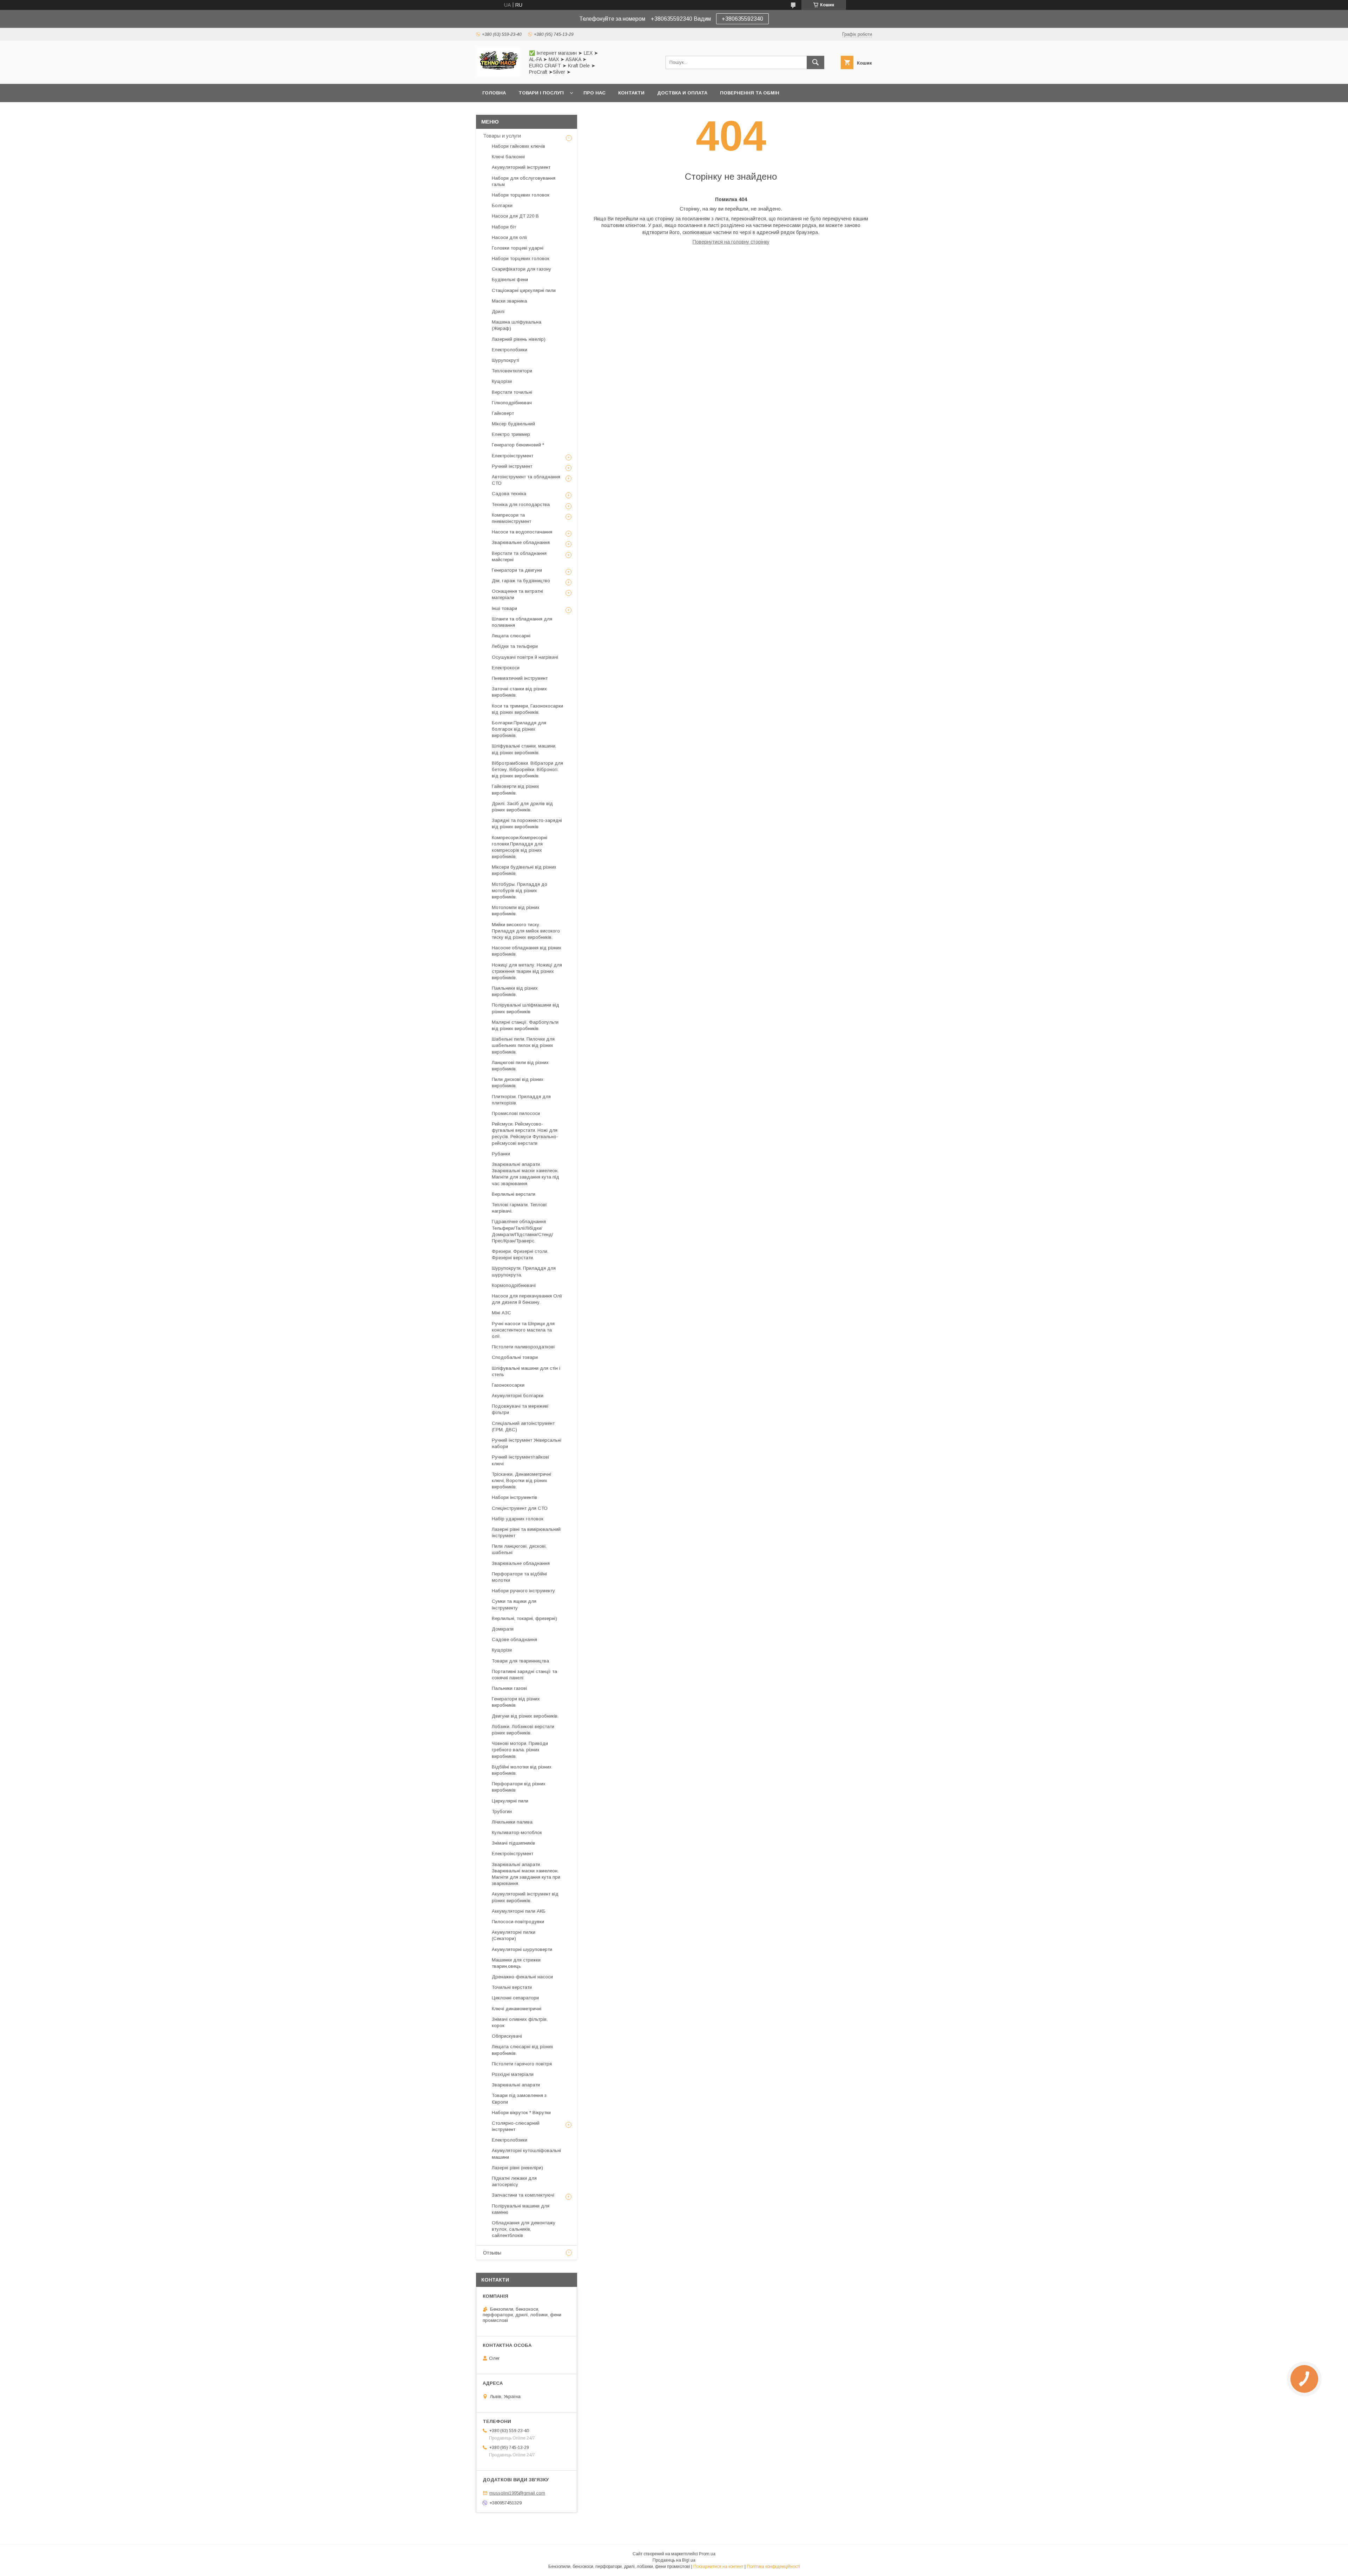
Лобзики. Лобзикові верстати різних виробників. (523, 1730)
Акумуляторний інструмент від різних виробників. (525, 1897)
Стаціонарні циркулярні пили (524, 290)
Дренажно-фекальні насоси (522, 1977)
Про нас (594, 93)
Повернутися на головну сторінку (731, 242)
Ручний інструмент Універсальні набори (527, 1443)
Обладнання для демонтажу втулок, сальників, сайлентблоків (524, 2229)
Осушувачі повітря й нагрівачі (525, 657)
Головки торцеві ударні (518, 248)
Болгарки (502, 205)
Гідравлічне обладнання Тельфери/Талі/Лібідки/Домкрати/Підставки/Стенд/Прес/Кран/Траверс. (523, 1231)
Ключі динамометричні (517, 2009)
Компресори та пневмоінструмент (511, 518)
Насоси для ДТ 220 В (515, 216)
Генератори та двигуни (517, 570)
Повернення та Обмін (750, 93)
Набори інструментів (514, 1497)
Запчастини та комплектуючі (523, 2195)
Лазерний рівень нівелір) (519, 339)
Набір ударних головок (518, 1519)
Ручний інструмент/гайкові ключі (520, 1460)
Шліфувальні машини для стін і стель (526, 1371)
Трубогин (502, 1811)
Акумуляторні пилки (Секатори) (514, 1935)
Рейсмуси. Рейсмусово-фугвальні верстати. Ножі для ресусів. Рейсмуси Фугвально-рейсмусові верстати (525, 1134)
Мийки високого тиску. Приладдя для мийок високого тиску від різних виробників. (526, 931)
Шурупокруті (505, 360)
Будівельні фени (510, 280)
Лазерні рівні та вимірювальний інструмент (526, 1532)
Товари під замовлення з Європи (519, 2099)
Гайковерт (503, 413)
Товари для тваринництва (520, 1661)
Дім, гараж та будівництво (521, 581)
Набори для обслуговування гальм (524, 181)
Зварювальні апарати (516, 2085)
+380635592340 (742, 19)
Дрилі (498, 311)
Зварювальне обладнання (521, 542)
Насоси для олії (510, 237)
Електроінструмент (513, 456)
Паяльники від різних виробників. (515, 991)
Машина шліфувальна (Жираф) (517, 325)
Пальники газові (509, 1688)
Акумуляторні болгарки (518, 1396)
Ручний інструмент (512, 466)
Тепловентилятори (512, 371)
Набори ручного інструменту (523, 1591)
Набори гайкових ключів (518, 146)
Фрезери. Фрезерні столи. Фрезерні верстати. (520, 1254)
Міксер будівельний (513, 424)
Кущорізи (502, 381)
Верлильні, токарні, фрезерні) (524, 1618)
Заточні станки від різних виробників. (519, 692)
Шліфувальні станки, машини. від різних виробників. (524, 749)
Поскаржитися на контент (718, 2567)
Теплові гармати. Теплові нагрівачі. (519, 1208)
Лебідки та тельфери (515, 646)
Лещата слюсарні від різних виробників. (523, 2050)
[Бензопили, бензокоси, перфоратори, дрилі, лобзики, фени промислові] (498, 75)
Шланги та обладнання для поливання (522, 622)
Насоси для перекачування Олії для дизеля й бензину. (527, 1299)
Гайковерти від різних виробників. (516, 789)
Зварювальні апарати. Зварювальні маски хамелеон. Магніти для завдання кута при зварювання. (526, 1874)
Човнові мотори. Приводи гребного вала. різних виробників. (520, 1750)
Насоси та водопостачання (522, 532)
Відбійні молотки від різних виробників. (522, 1770)
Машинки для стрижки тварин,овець (516, 1963)
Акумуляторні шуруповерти (522, 1949)
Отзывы (492, 2253)
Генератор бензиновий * (518, 445)
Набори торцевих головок (521, 195)
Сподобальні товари (515, 1357)
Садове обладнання (514, 1639)
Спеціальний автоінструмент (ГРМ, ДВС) (523, 1426)
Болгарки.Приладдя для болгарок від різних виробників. (519, 729)
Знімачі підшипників (513, 1843)
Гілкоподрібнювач (512, 403)
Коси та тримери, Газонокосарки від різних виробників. (527, 709)
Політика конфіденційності (773, 2567)
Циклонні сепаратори (515, 1998)
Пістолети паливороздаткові (523, 1347)
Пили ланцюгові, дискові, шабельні (519, 1549)
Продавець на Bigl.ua (674, 2560)
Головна (494, 93)
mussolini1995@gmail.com (517, 2493)
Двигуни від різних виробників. (525, 1716)
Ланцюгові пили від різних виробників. (520, 1066)
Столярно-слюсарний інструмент (516, 2126)
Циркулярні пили (510, 1801)
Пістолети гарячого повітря (522, 2064)
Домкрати (503, 1629)
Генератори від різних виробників (516, 1702)
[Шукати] (815, 62)
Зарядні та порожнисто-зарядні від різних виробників (527, 824)
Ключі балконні (508, 157)
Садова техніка (509, 494)
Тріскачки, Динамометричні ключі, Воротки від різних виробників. (521, 1480)
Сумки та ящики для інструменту (514, 1604)
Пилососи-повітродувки (518, 1922)
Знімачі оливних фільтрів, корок (520, 2022)
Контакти (631, 93)
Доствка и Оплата (682, 93)
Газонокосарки (508, 1385)
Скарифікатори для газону (521, 269)
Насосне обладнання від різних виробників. (527, 951)
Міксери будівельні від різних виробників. (524, 870)
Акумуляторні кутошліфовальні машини (526, 2154)
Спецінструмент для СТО (520, 1508)
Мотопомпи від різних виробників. (516, 911)
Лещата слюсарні (511, 636)
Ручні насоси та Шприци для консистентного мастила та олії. (523, 1330)
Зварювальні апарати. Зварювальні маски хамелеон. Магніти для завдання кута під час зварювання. (526, 1174)
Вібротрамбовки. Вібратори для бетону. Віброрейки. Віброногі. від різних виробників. (527, 769)
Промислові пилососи (516, 1113)
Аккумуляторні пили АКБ (519, 1911)
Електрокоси (506, 668)
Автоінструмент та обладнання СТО (526, 480)
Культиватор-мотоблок (517, 1833)
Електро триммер (511, 434)
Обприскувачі (507, 2036)
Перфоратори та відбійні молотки (519, 1577)
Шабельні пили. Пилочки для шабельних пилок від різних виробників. (523, 1045)
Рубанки (501, 1154)
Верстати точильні (512, 392)
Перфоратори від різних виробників (519, 1787)
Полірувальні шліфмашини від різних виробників (526, 1008)
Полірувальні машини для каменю (521, 2209)
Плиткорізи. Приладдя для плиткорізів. (521, 1100)
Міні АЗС (501, 1313)
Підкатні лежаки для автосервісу (514, 2181)
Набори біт (504, 227)
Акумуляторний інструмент (521, 167)
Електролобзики (510, 350)
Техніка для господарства (521, 504)
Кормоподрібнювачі (514, 1285)
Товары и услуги (502, 136)
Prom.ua (707, 2554)
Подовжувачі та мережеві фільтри (520, 1409)
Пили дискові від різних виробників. (518, 1083)
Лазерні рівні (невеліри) (517, 2168)
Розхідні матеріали (513, 2074)
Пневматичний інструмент (520, 678)
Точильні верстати (512, 1987)
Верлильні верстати (514, 1194)
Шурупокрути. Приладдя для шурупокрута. (524, 1271)
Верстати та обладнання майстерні (519, 556)
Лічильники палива (512, 1822)
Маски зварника (509, 301)
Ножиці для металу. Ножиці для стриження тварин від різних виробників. (527, 971)
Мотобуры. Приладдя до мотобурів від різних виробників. (520, 891)
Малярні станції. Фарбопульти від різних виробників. (525, 1025)
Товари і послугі (541, 93)
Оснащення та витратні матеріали (517, 594)
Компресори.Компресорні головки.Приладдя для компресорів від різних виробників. (520, 847)
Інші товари (504, 608)
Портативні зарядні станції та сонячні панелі (524, 1675)
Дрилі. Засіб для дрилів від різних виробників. (522, 807)
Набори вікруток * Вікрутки (521, 2113)
